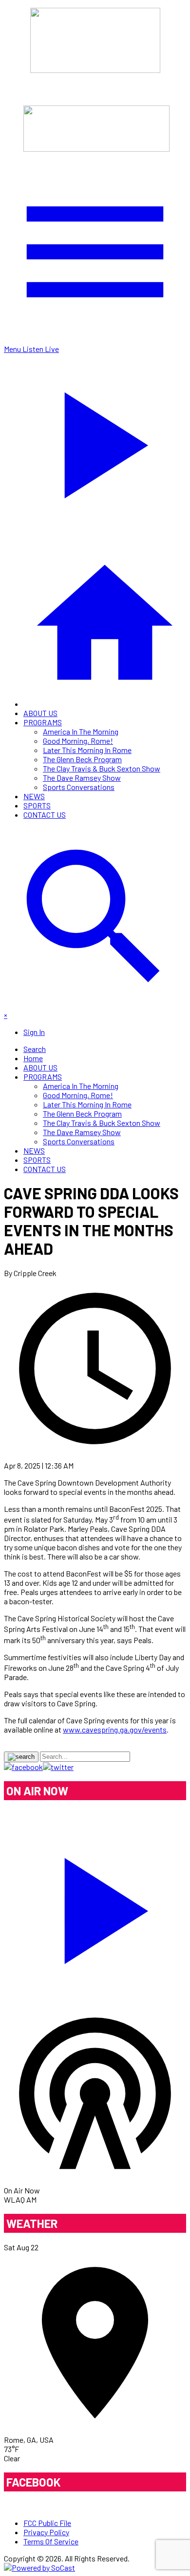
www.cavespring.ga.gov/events (115, 1729)
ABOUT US (40, 713)
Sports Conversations (79, 787)
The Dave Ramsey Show (82, 778)
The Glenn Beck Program (82, 759)
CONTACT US (45, 815)
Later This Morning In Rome (87, 750)
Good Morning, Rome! (78, 741)
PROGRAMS (43, 722)
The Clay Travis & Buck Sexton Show (102, 768)
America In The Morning (81, 731)
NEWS (34, 796)
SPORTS (37, 805)
